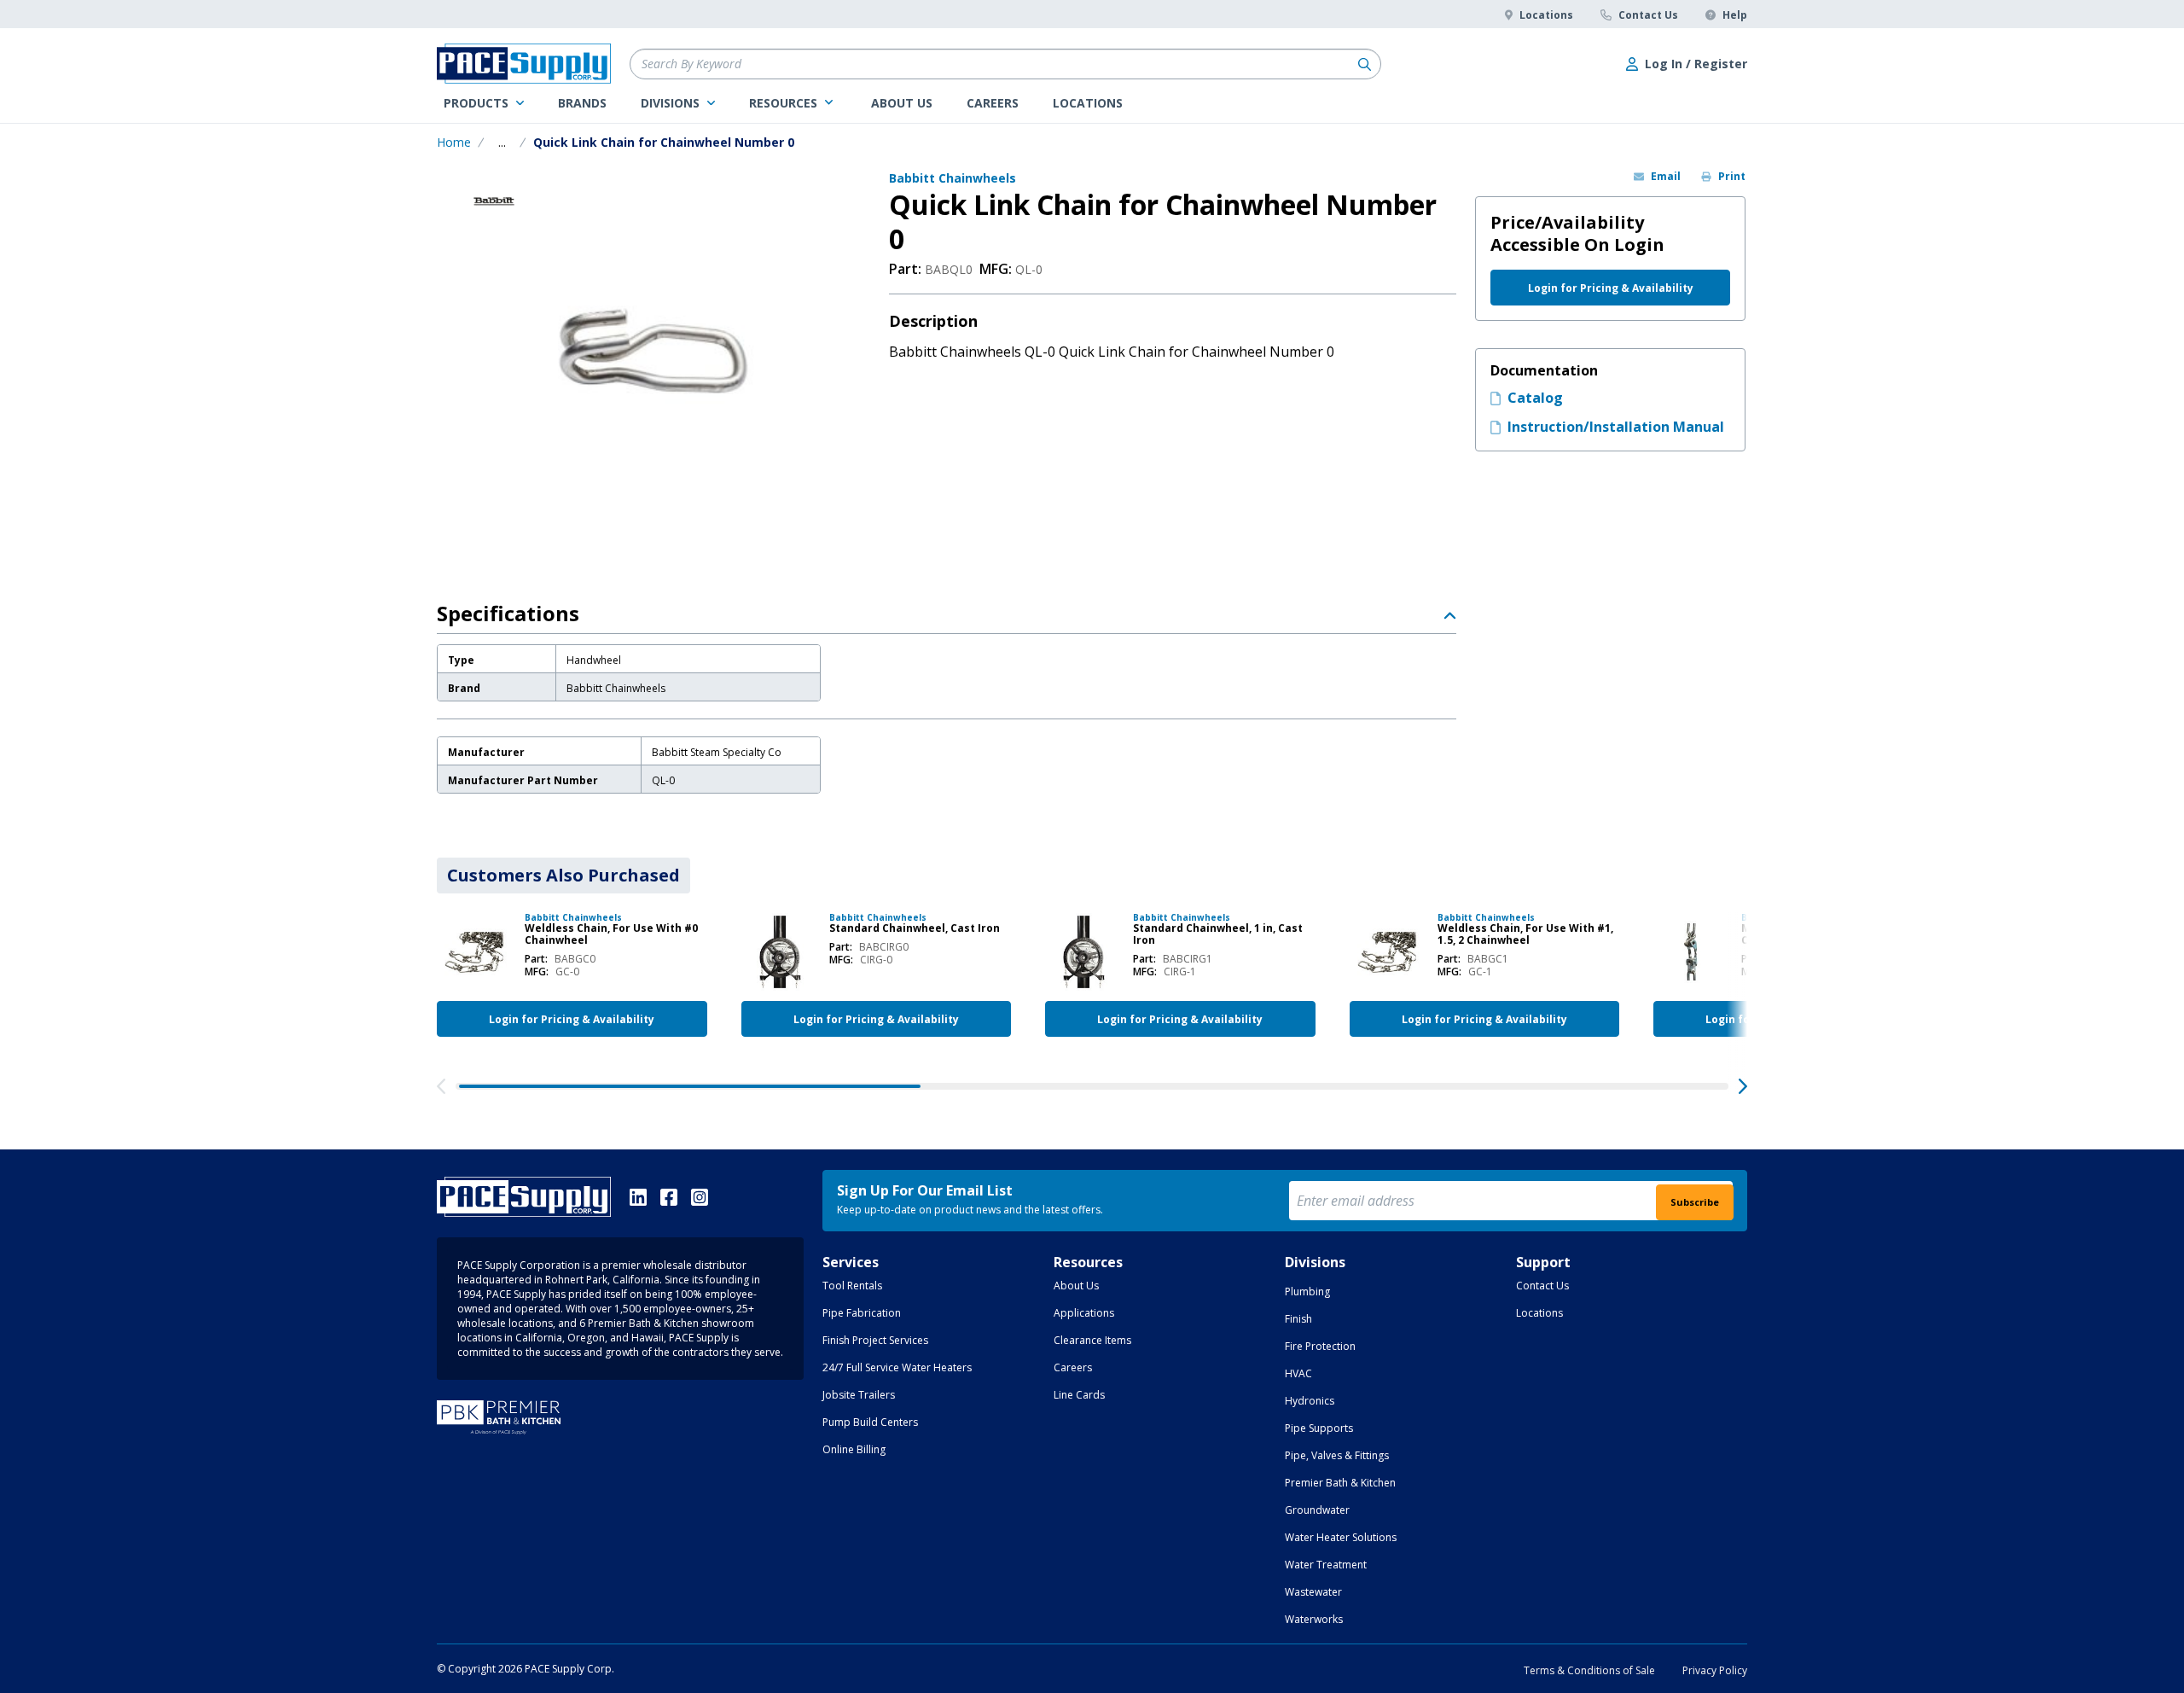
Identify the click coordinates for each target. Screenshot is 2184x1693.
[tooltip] (502, 143)
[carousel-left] (441, 1086)
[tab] (563, 876)
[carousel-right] (1743, 1086)
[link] (484, 103)
